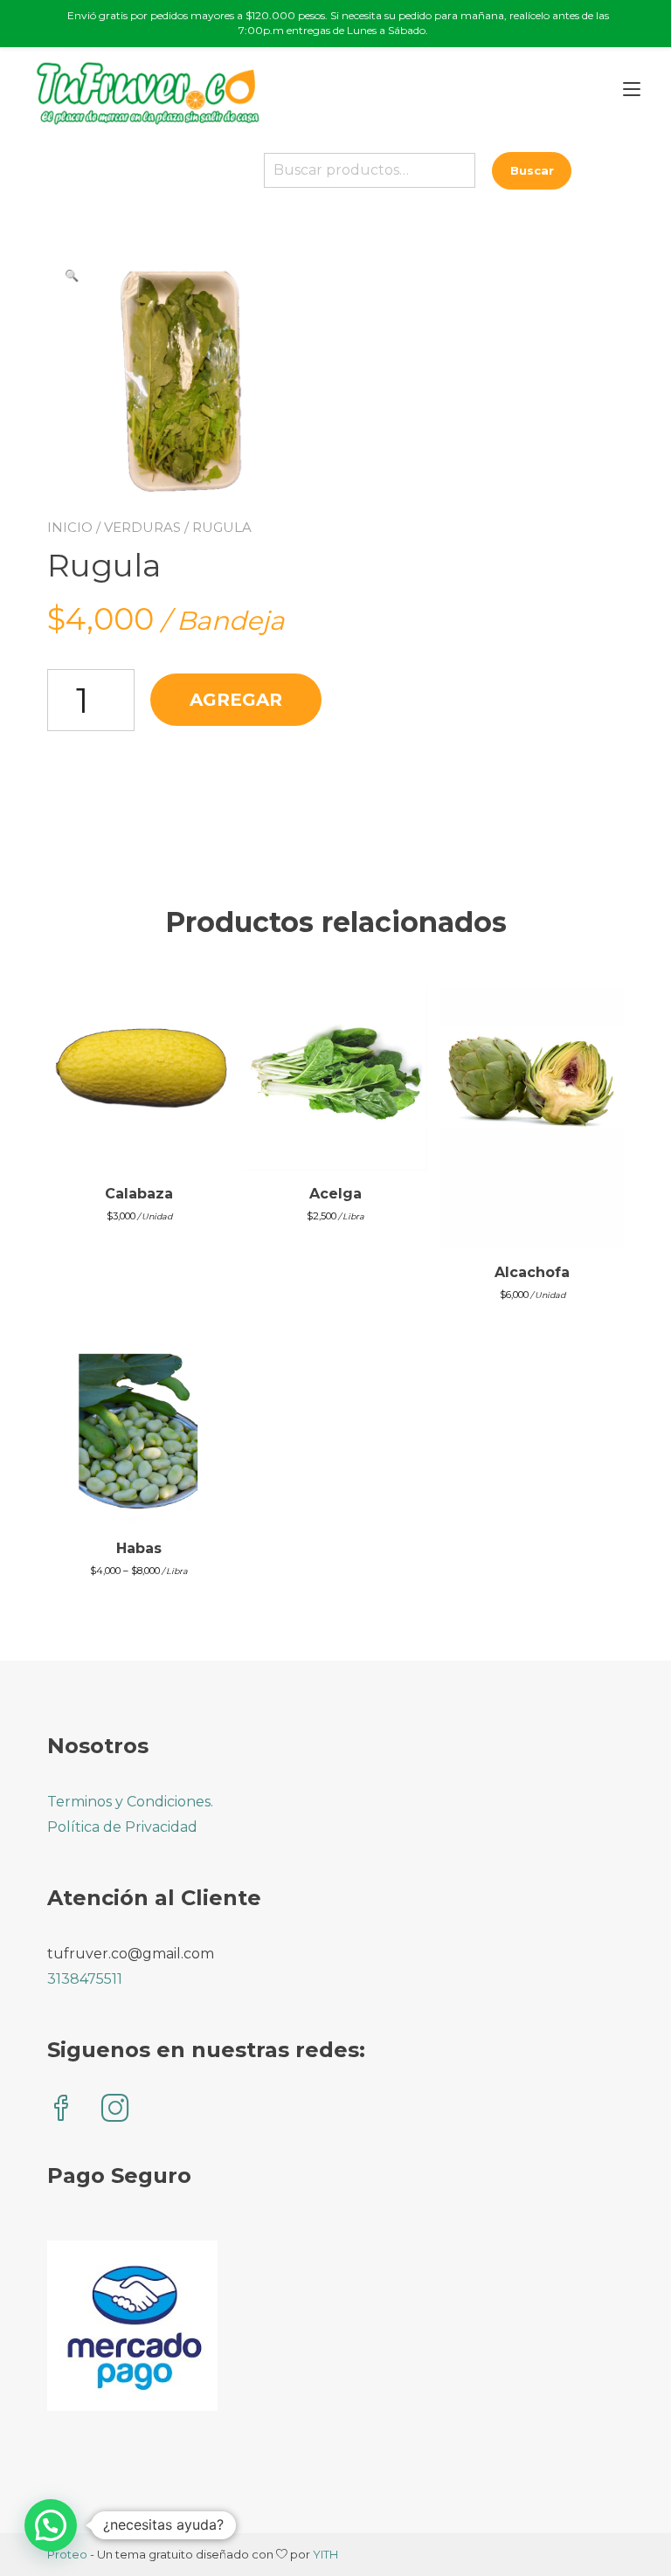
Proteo (67, 2554)
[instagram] (115, 2110)
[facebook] (61, 2110)
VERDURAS (142, 527)
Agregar (236, 700)
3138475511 (85, 1979)
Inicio (70, 527)
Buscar (532, 170)
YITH (325, 2554)
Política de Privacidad (122, 1827)
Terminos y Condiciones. (130, 1802)
